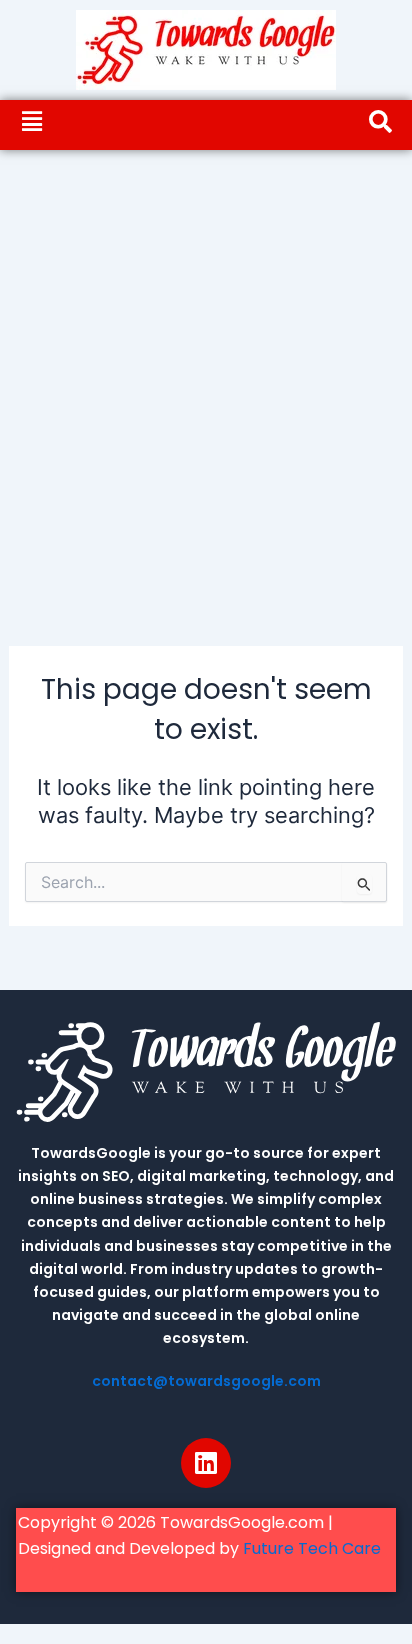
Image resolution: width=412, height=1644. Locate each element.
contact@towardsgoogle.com (206, 1381)
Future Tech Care (312, 1548)
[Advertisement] (206, 366)
